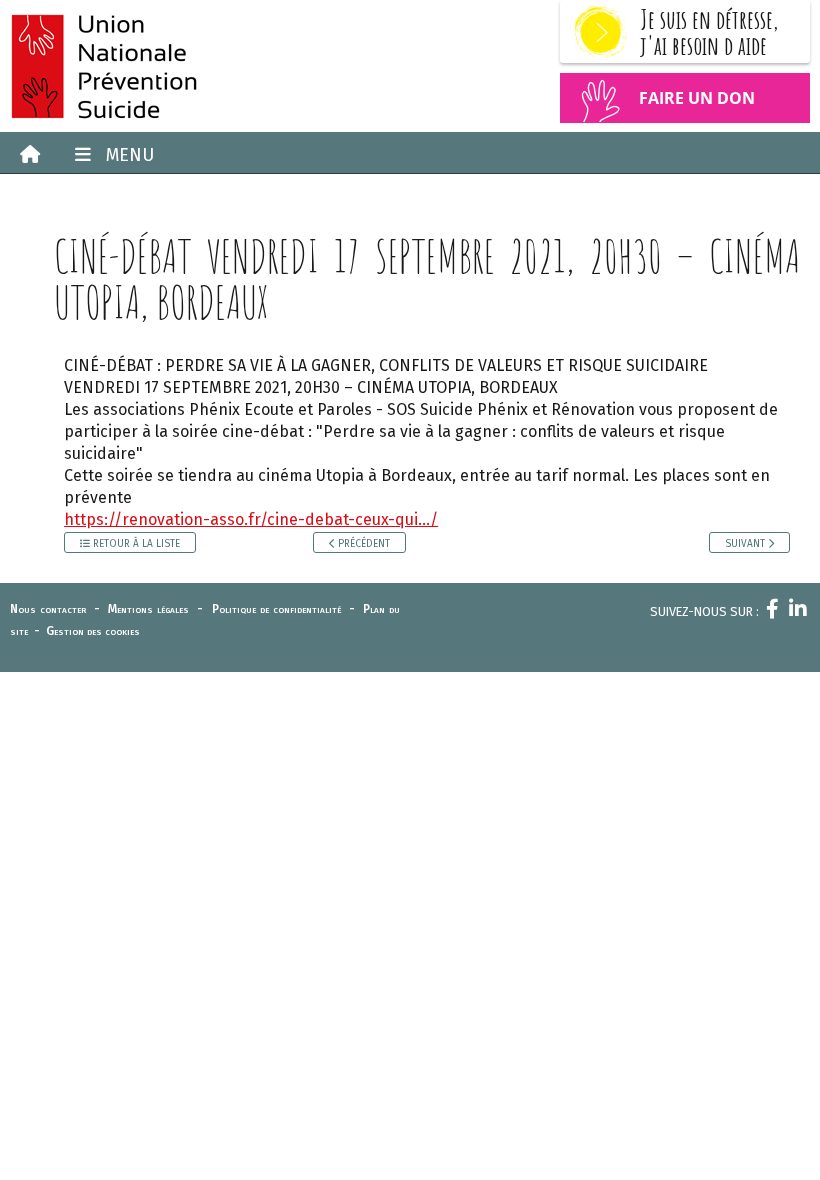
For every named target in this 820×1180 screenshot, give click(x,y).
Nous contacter (48, 609)
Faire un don (697, 98)
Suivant (746, 544)
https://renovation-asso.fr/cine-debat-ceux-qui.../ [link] (251, 519)
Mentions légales (148, 609)
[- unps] (25, 155)
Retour (135, 544)
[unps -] (205, 66)
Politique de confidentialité (276, 609)
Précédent (362, 544)
